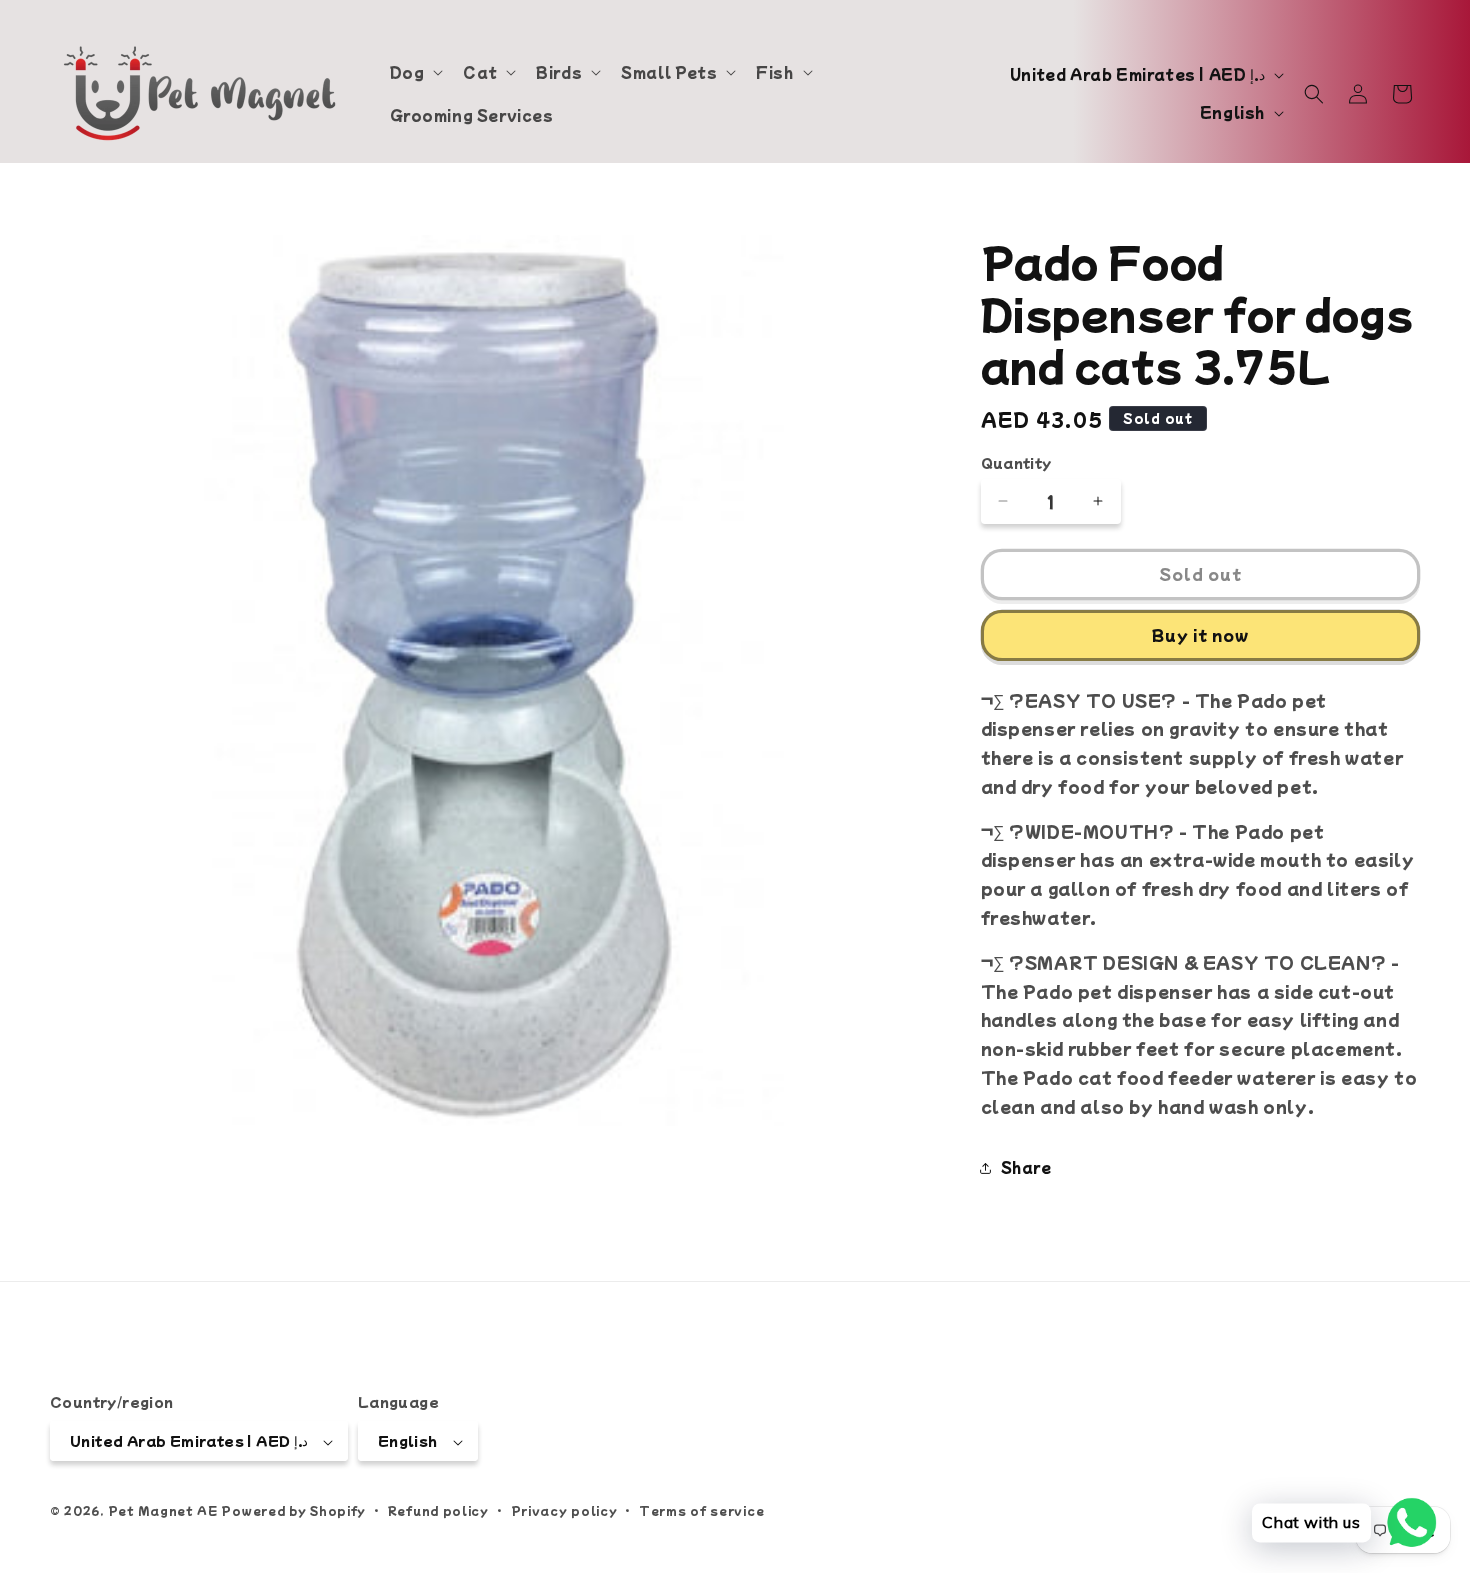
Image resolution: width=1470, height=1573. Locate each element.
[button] (415, 72)
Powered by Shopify (293, 1511)
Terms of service (701, 1510)
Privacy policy (564, 1510)
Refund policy (438, 1510)
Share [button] (1026, 1167)
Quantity (1016, 462)
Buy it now (1200, 634)
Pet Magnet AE (163, 1511)
